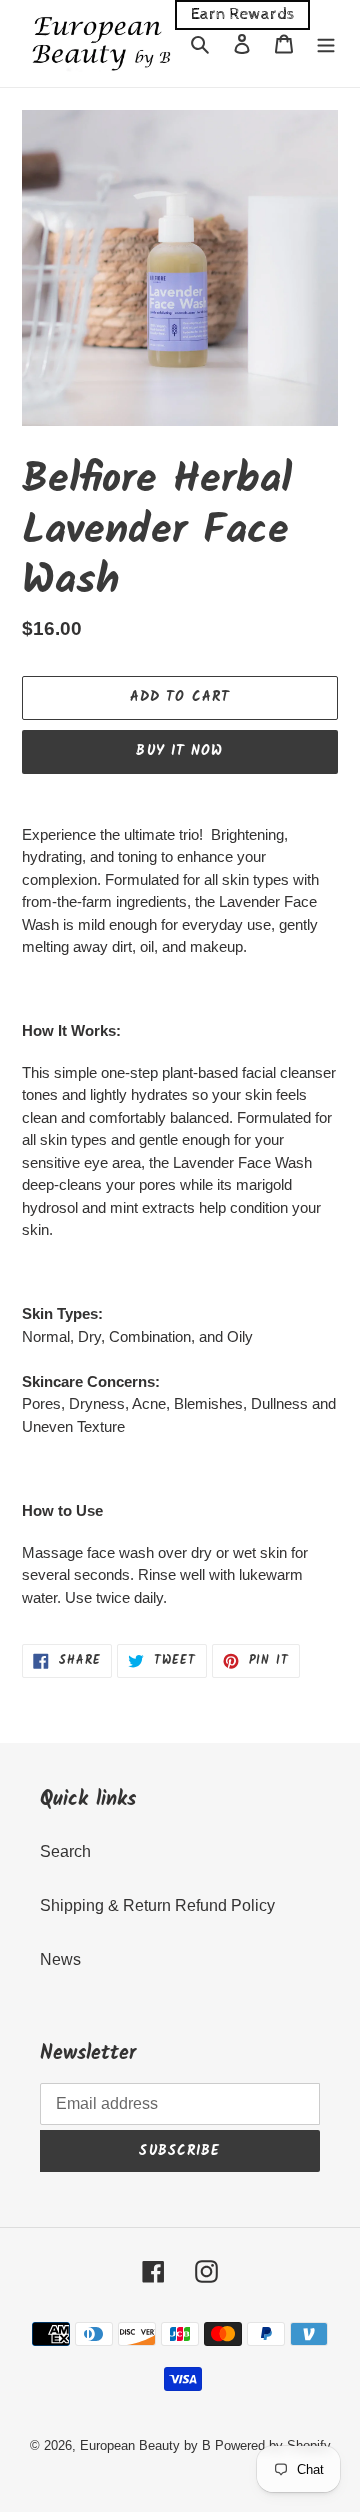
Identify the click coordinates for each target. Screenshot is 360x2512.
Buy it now (179, 751)
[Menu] (326, 44)
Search (65, 1851)
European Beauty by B (145, 2445)
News (60, 1959)
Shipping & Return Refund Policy (157, 1905)
